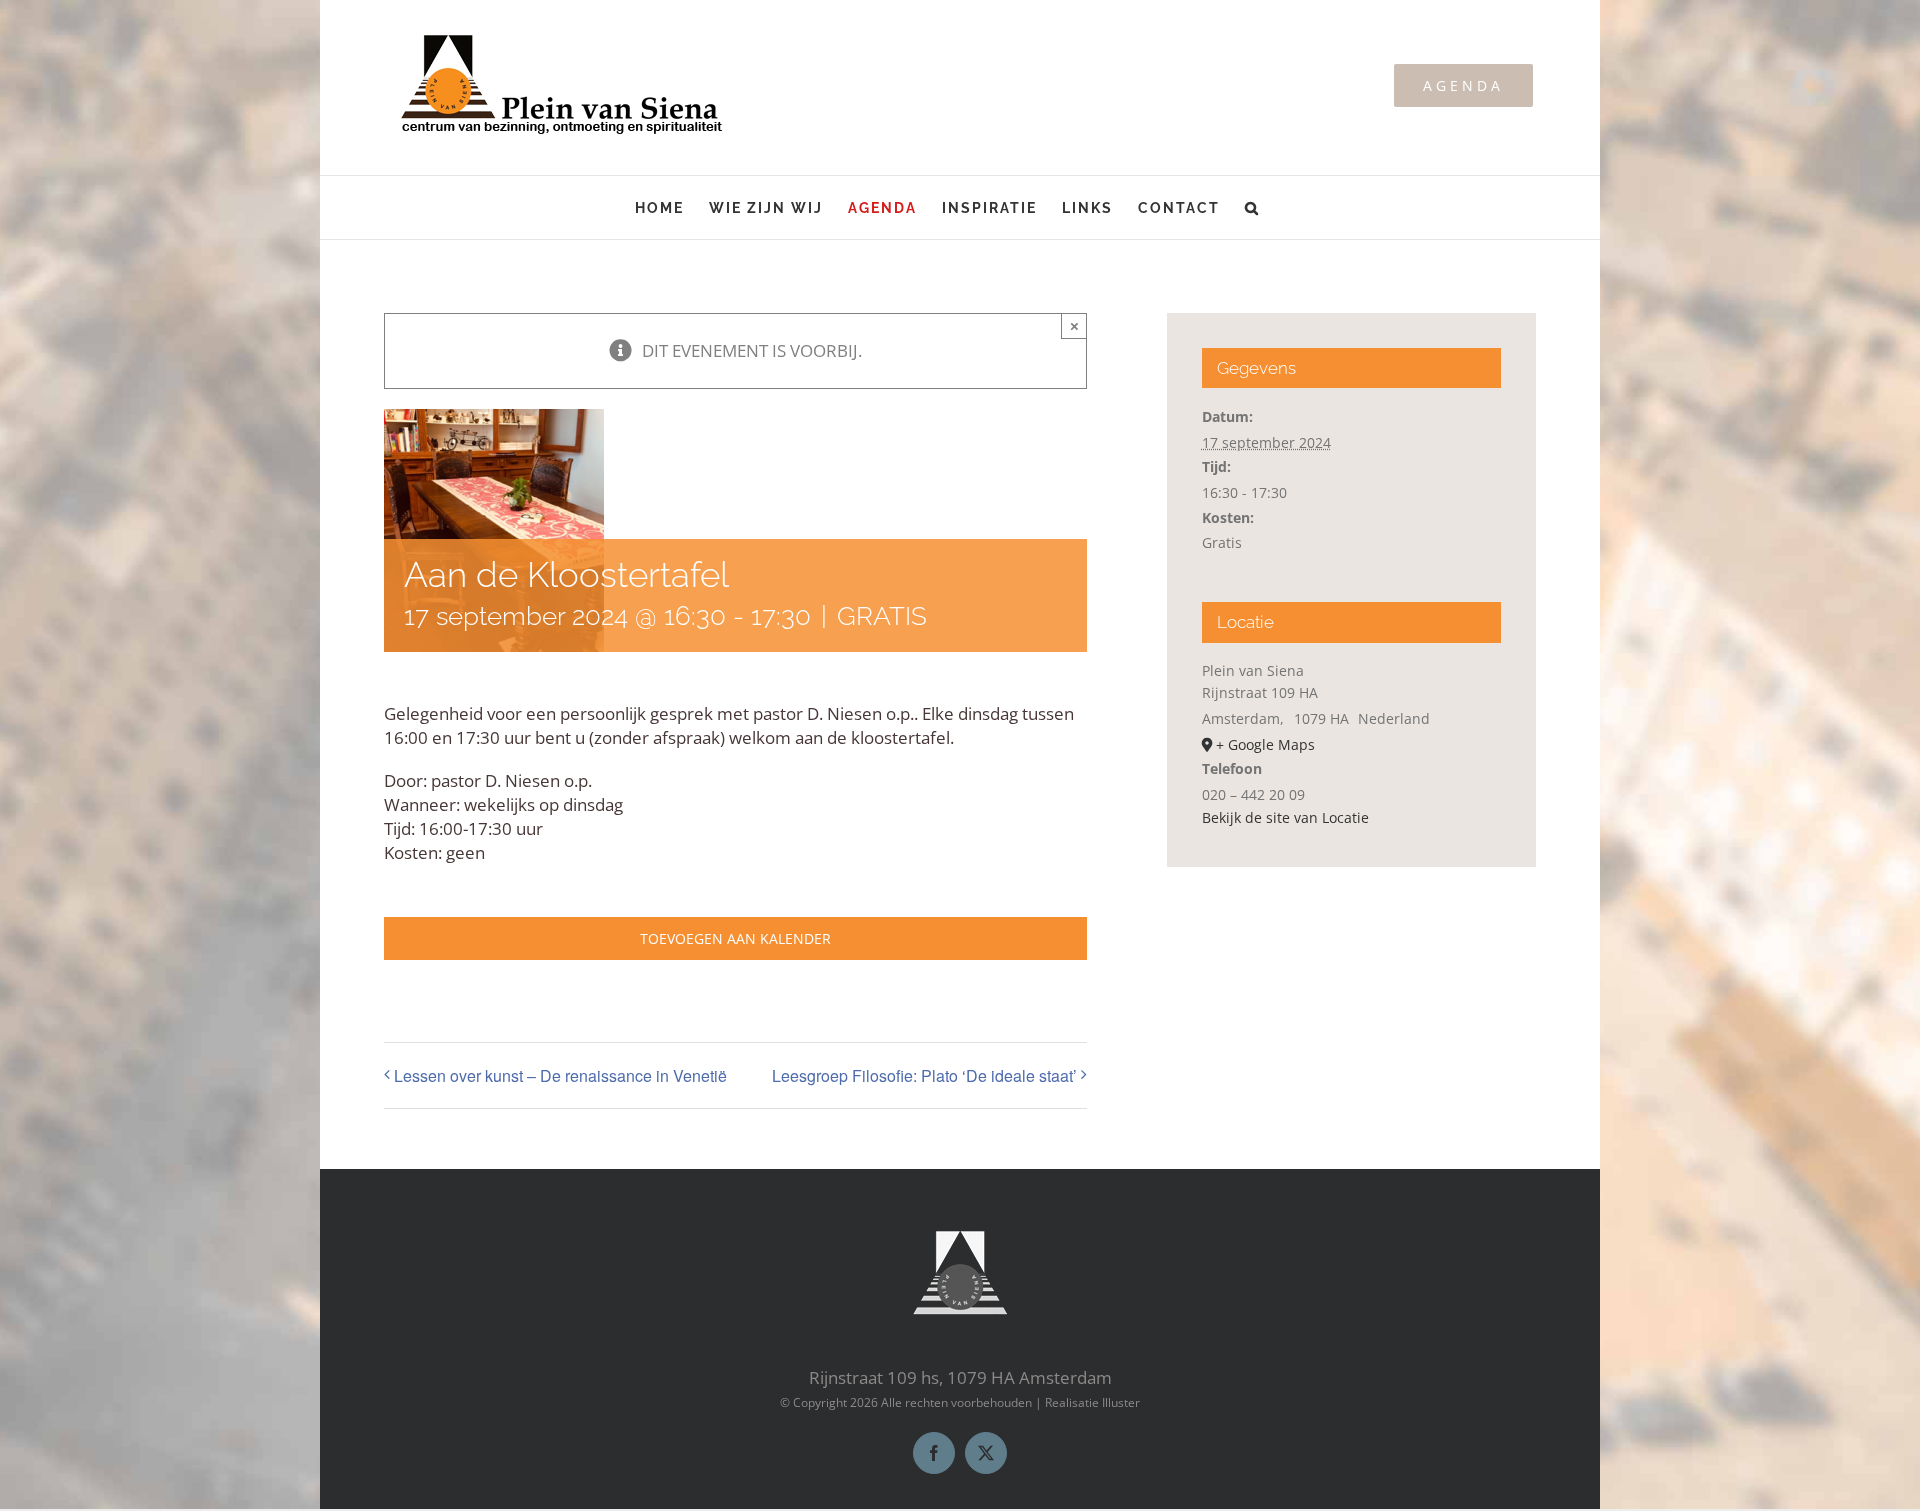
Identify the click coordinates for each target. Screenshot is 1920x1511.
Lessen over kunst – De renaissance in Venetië (560, 1075)
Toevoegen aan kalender (735, 938)
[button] (1252, 207)
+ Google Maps (1265, 744)
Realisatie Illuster (1092, 1402)
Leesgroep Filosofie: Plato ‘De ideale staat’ (924, 1075)
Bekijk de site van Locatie (1285, 817)
